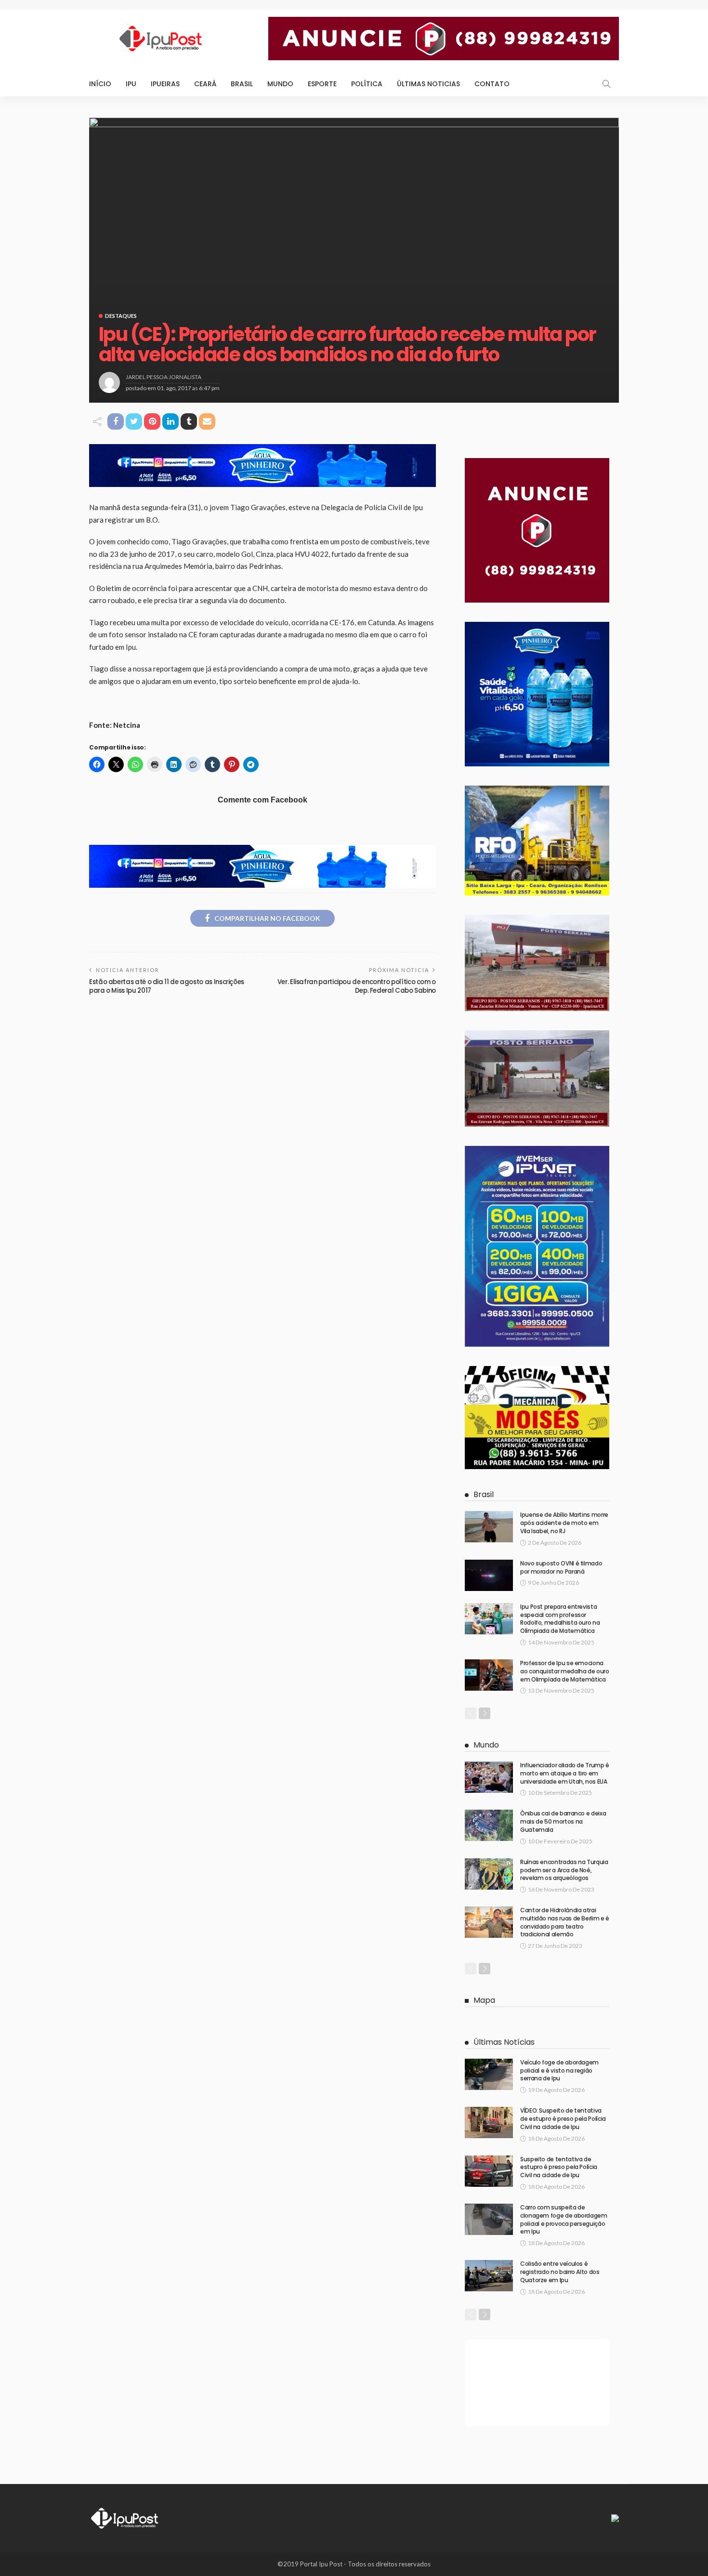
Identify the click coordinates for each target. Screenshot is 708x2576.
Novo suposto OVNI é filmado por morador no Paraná (561, 1567)
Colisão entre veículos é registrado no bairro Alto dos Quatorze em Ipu (560, 2272)
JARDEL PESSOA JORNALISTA (164, 377)
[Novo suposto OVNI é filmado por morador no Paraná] (489, 1575)
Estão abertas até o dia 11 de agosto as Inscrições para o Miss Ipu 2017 (167, 986)
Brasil (242, 84)
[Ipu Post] (125, 2517)
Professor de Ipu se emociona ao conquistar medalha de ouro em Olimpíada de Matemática (565, 1671)
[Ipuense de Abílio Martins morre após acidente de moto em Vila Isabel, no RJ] (489, 1527)
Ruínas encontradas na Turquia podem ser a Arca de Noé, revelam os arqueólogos (564, 1870)
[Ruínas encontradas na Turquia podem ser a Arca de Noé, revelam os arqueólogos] (489, 1874)
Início (100, 84)
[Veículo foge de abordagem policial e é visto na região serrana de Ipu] (489, 2074)
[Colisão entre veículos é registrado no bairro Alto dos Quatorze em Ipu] (489, 2276)
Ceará (205, 84)
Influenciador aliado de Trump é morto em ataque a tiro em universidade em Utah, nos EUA (565, 1773)
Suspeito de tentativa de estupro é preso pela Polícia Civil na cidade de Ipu (559, 2167)
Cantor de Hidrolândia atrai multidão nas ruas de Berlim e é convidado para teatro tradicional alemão (565, 1922)
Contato (492, 84)
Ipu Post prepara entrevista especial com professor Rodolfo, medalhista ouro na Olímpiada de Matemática (560, 1619)
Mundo (280, 84)
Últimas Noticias (428, 84)
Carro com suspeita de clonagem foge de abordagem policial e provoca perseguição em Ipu (564, 2219)
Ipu (131, 84)
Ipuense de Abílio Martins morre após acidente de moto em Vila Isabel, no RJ (564, 1523)
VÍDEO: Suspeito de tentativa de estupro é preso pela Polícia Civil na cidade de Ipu (563, 2119)
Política (367, 84)
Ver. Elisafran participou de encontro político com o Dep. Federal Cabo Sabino (357, 986)
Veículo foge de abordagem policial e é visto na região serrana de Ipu (559, 2070)
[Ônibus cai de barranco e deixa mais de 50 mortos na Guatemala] (489, 1825)
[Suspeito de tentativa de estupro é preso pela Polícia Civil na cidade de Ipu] (489, 2171)
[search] (606, 84)
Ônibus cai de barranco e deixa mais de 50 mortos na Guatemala (563, 1821)
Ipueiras (165, 84)
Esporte (322, 84)
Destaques (121, 316)
